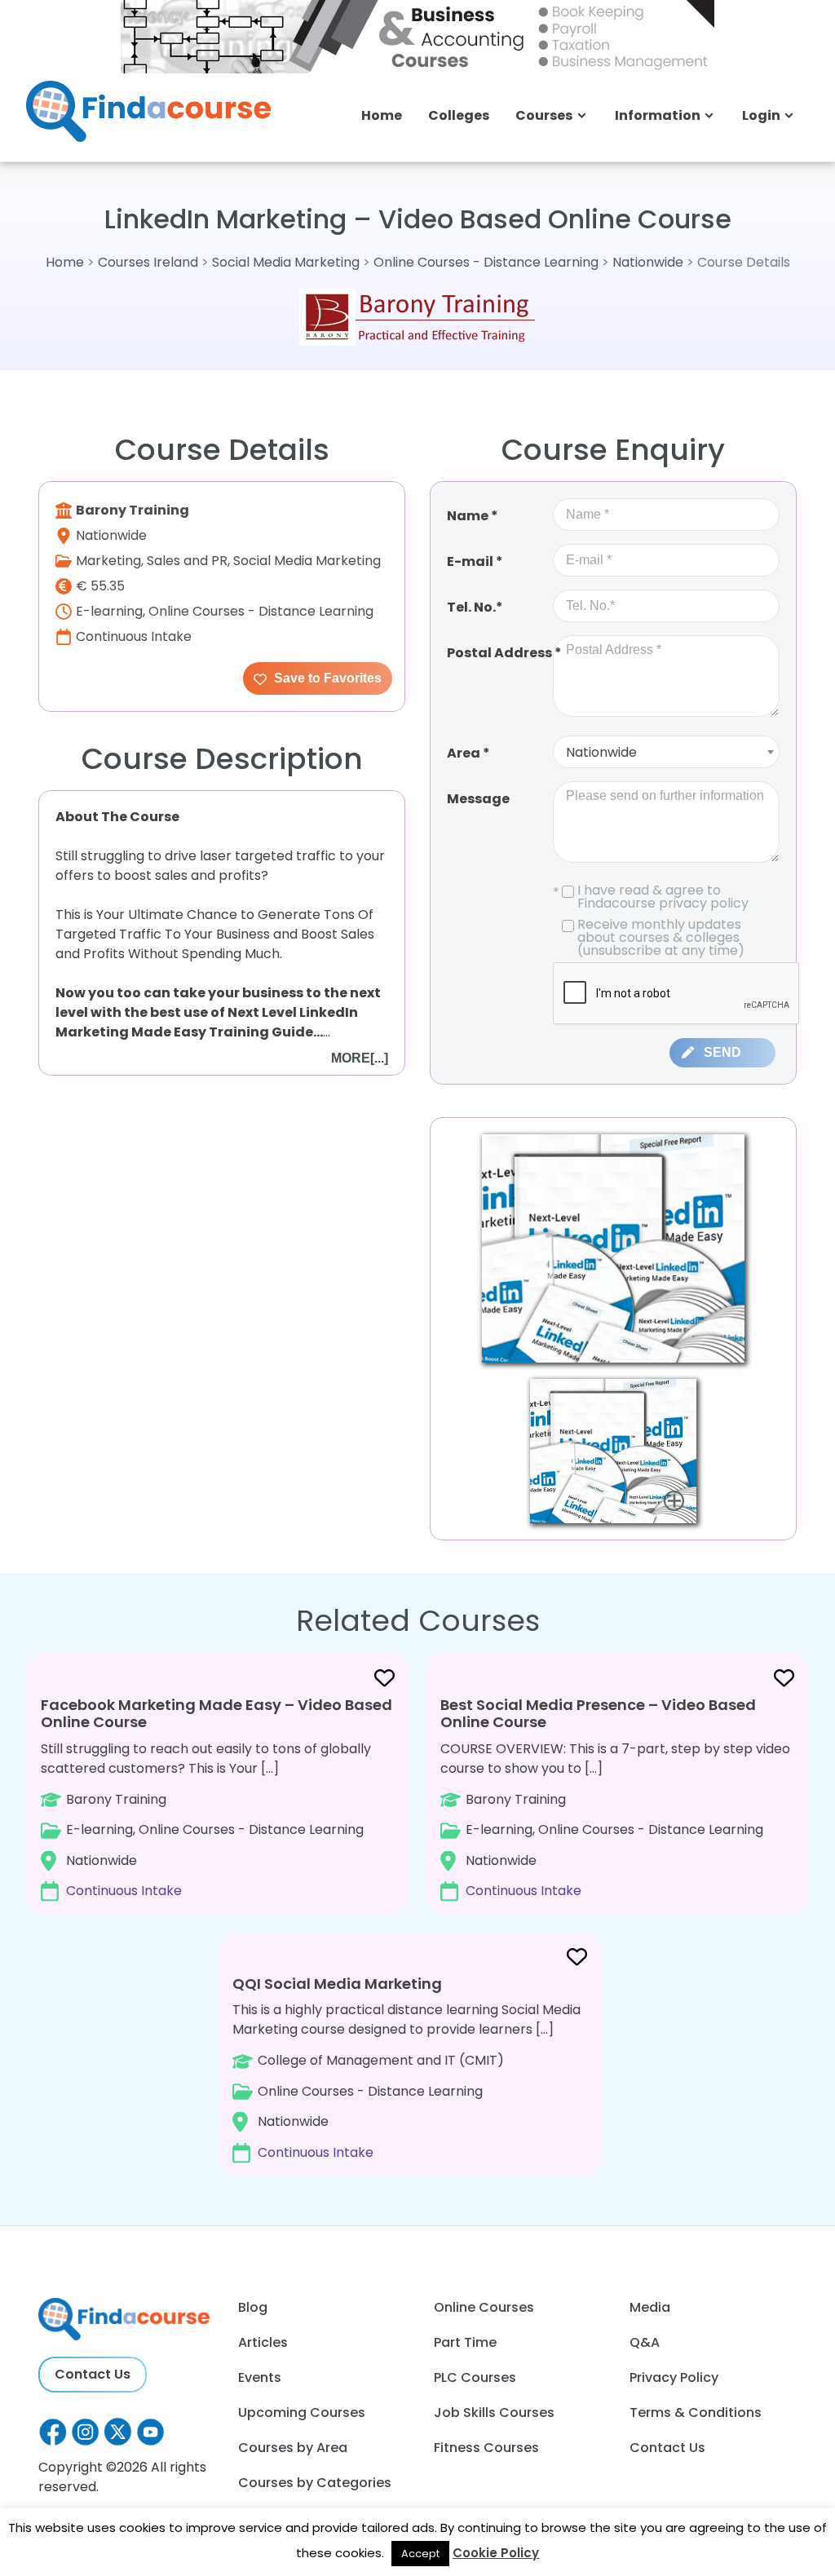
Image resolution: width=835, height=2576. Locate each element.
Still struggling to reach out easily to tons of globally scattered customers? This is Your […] (216, 1797)
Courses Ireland (148, 262)
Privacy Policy (674, 2377)
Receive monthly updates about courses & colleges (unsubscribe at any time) (661, 938)
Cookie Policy (496, 2553)
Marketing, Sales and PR (152, 561)
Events (260, 2377)
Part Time (465, 2342)
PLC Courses (475, 2377)
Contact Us (93, 2374)
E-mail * (475, 561)
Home (382, 115)
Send (722, 1052)
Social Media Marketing (286, 262)
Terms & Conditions (696, 2413)
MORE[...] (360, 1058)
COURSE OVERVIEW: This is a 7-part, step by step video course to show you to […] (615, 1797)
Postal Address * (504, 653)
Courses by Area (293, 2448)
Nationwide (648, 262)
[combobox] (666, 752)
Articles (263, 2342)
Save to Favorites (326, 678)
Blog (253, 2307)
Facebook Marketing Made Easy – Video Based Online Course (216, 1714)
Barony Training (133, 510)
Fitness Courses (486, 2448)
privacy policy (704, 903)
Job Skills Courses (494, 2413)
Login (761, 115)
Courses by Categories (315, 2483)
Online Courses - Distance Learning (486, 262)
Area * (468, 753)
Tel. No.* (475, 607)
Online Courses (484, 2307)
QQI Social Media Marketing (337, 1984)
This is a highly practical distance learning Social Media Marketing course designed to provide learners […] (406, 2068)
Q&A (645, 2342)
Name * (473, 516)
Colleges (459, 115)
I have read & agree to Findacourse (651, 897)
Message (478, 799)
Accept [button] (420, 2554)
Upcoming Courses (302, 2413)
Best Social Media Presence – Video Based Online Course (598, 1714)
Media (650, 2307)
